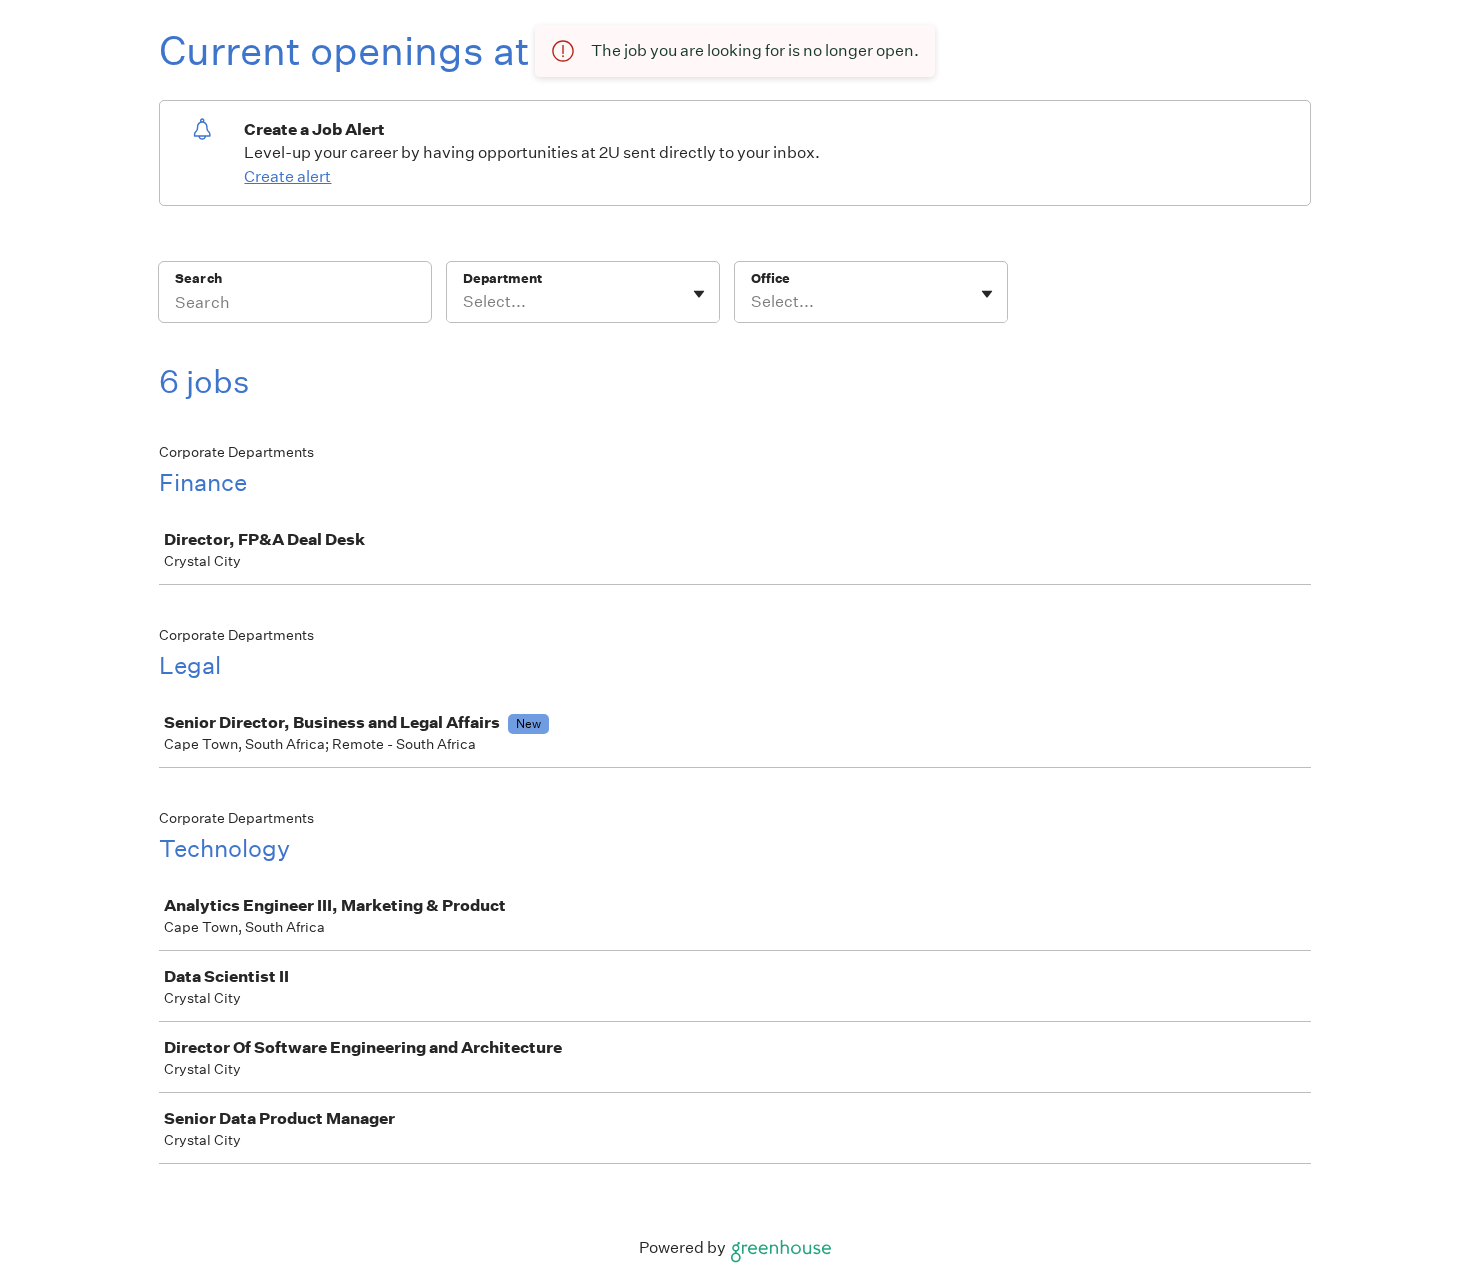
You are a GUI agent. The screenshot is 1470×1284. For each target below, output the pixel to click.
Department (502, 278)
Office (770, 278)
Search (198, 278)
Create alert (287, 176)
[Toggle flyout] (699, 294)
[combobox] (464, 302)
